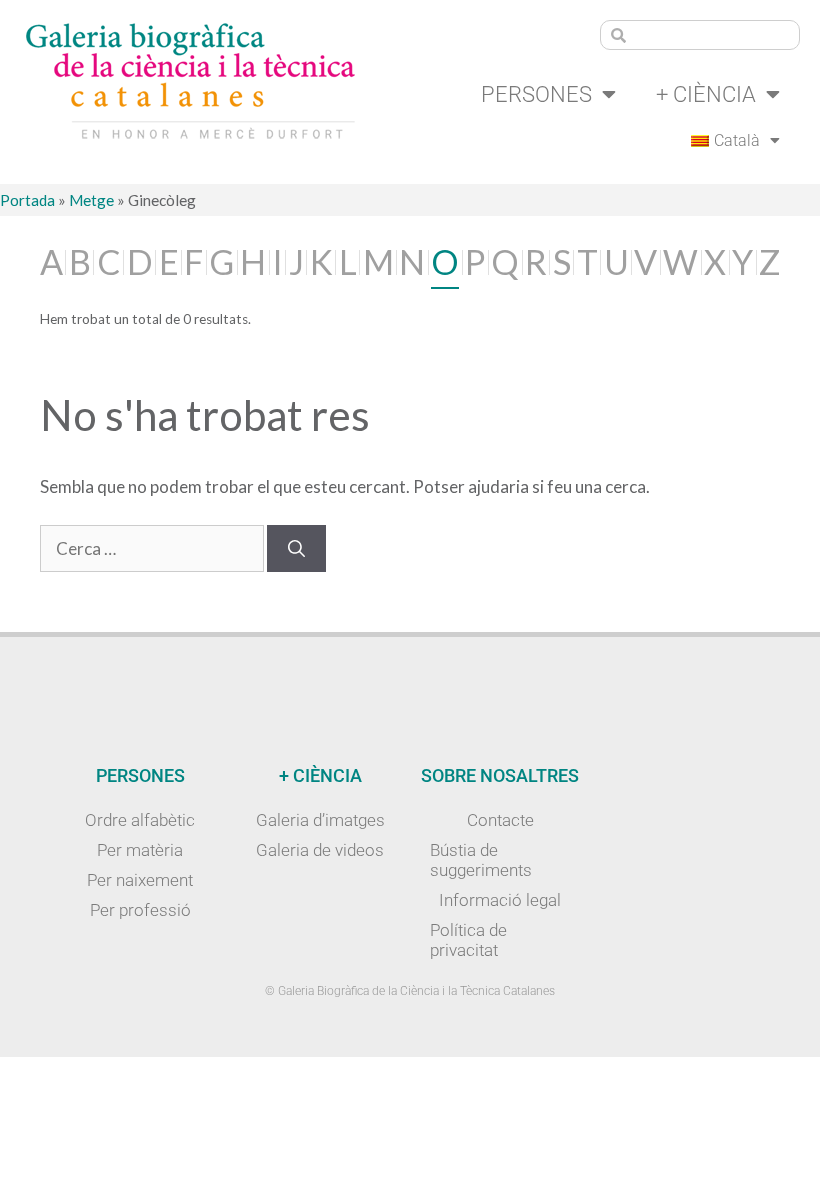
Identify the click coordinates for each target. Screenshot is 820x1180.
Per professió (140, 910)
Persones (536, 94)
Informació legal (500, 900)
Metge (91, 200)
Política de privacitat (468, 940)
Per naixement (140, 880)
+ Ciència (706, 94)
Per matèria (140, 850)
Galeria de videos (320, 850)
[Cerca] (296, 549)
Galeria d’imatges (320, 820)
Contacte (500, 820)
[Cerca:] (153, 548)
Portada (27, 200)
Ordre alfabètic (140, 820)
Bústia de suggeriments (481, 860)
